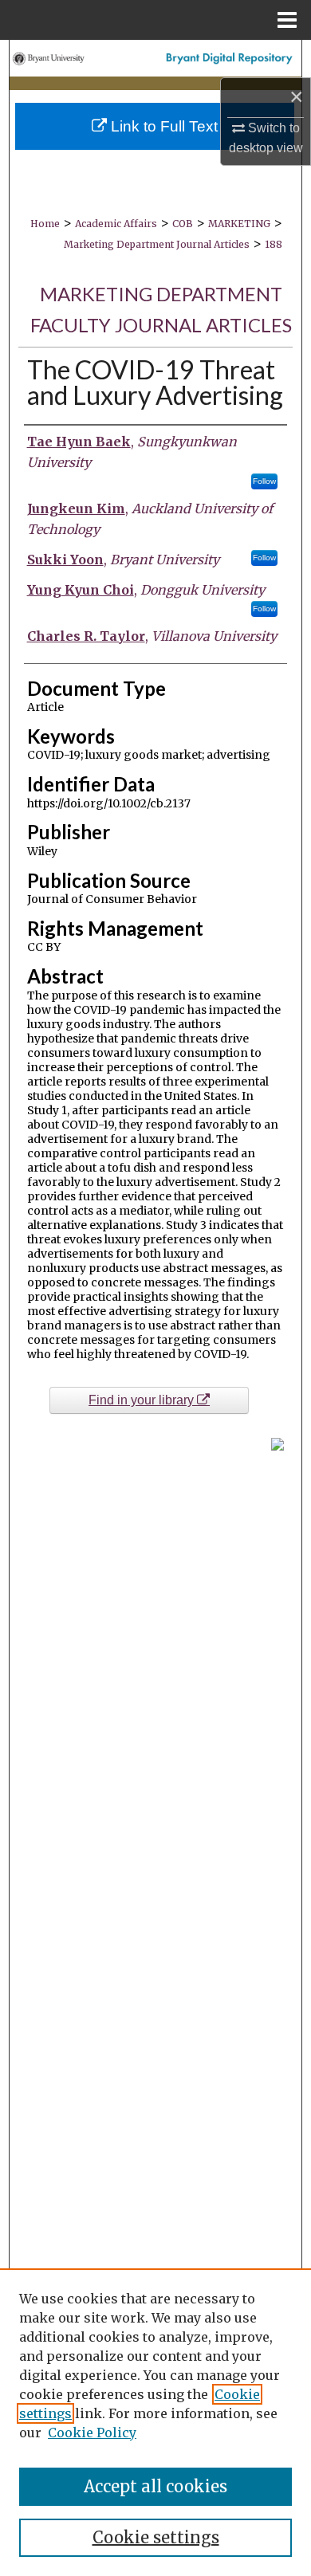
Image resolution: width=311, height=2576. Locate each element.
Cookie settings (156, 2537)
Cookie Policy (92, 2433)
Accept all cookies (155, 2486)
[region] (155, 2422)
